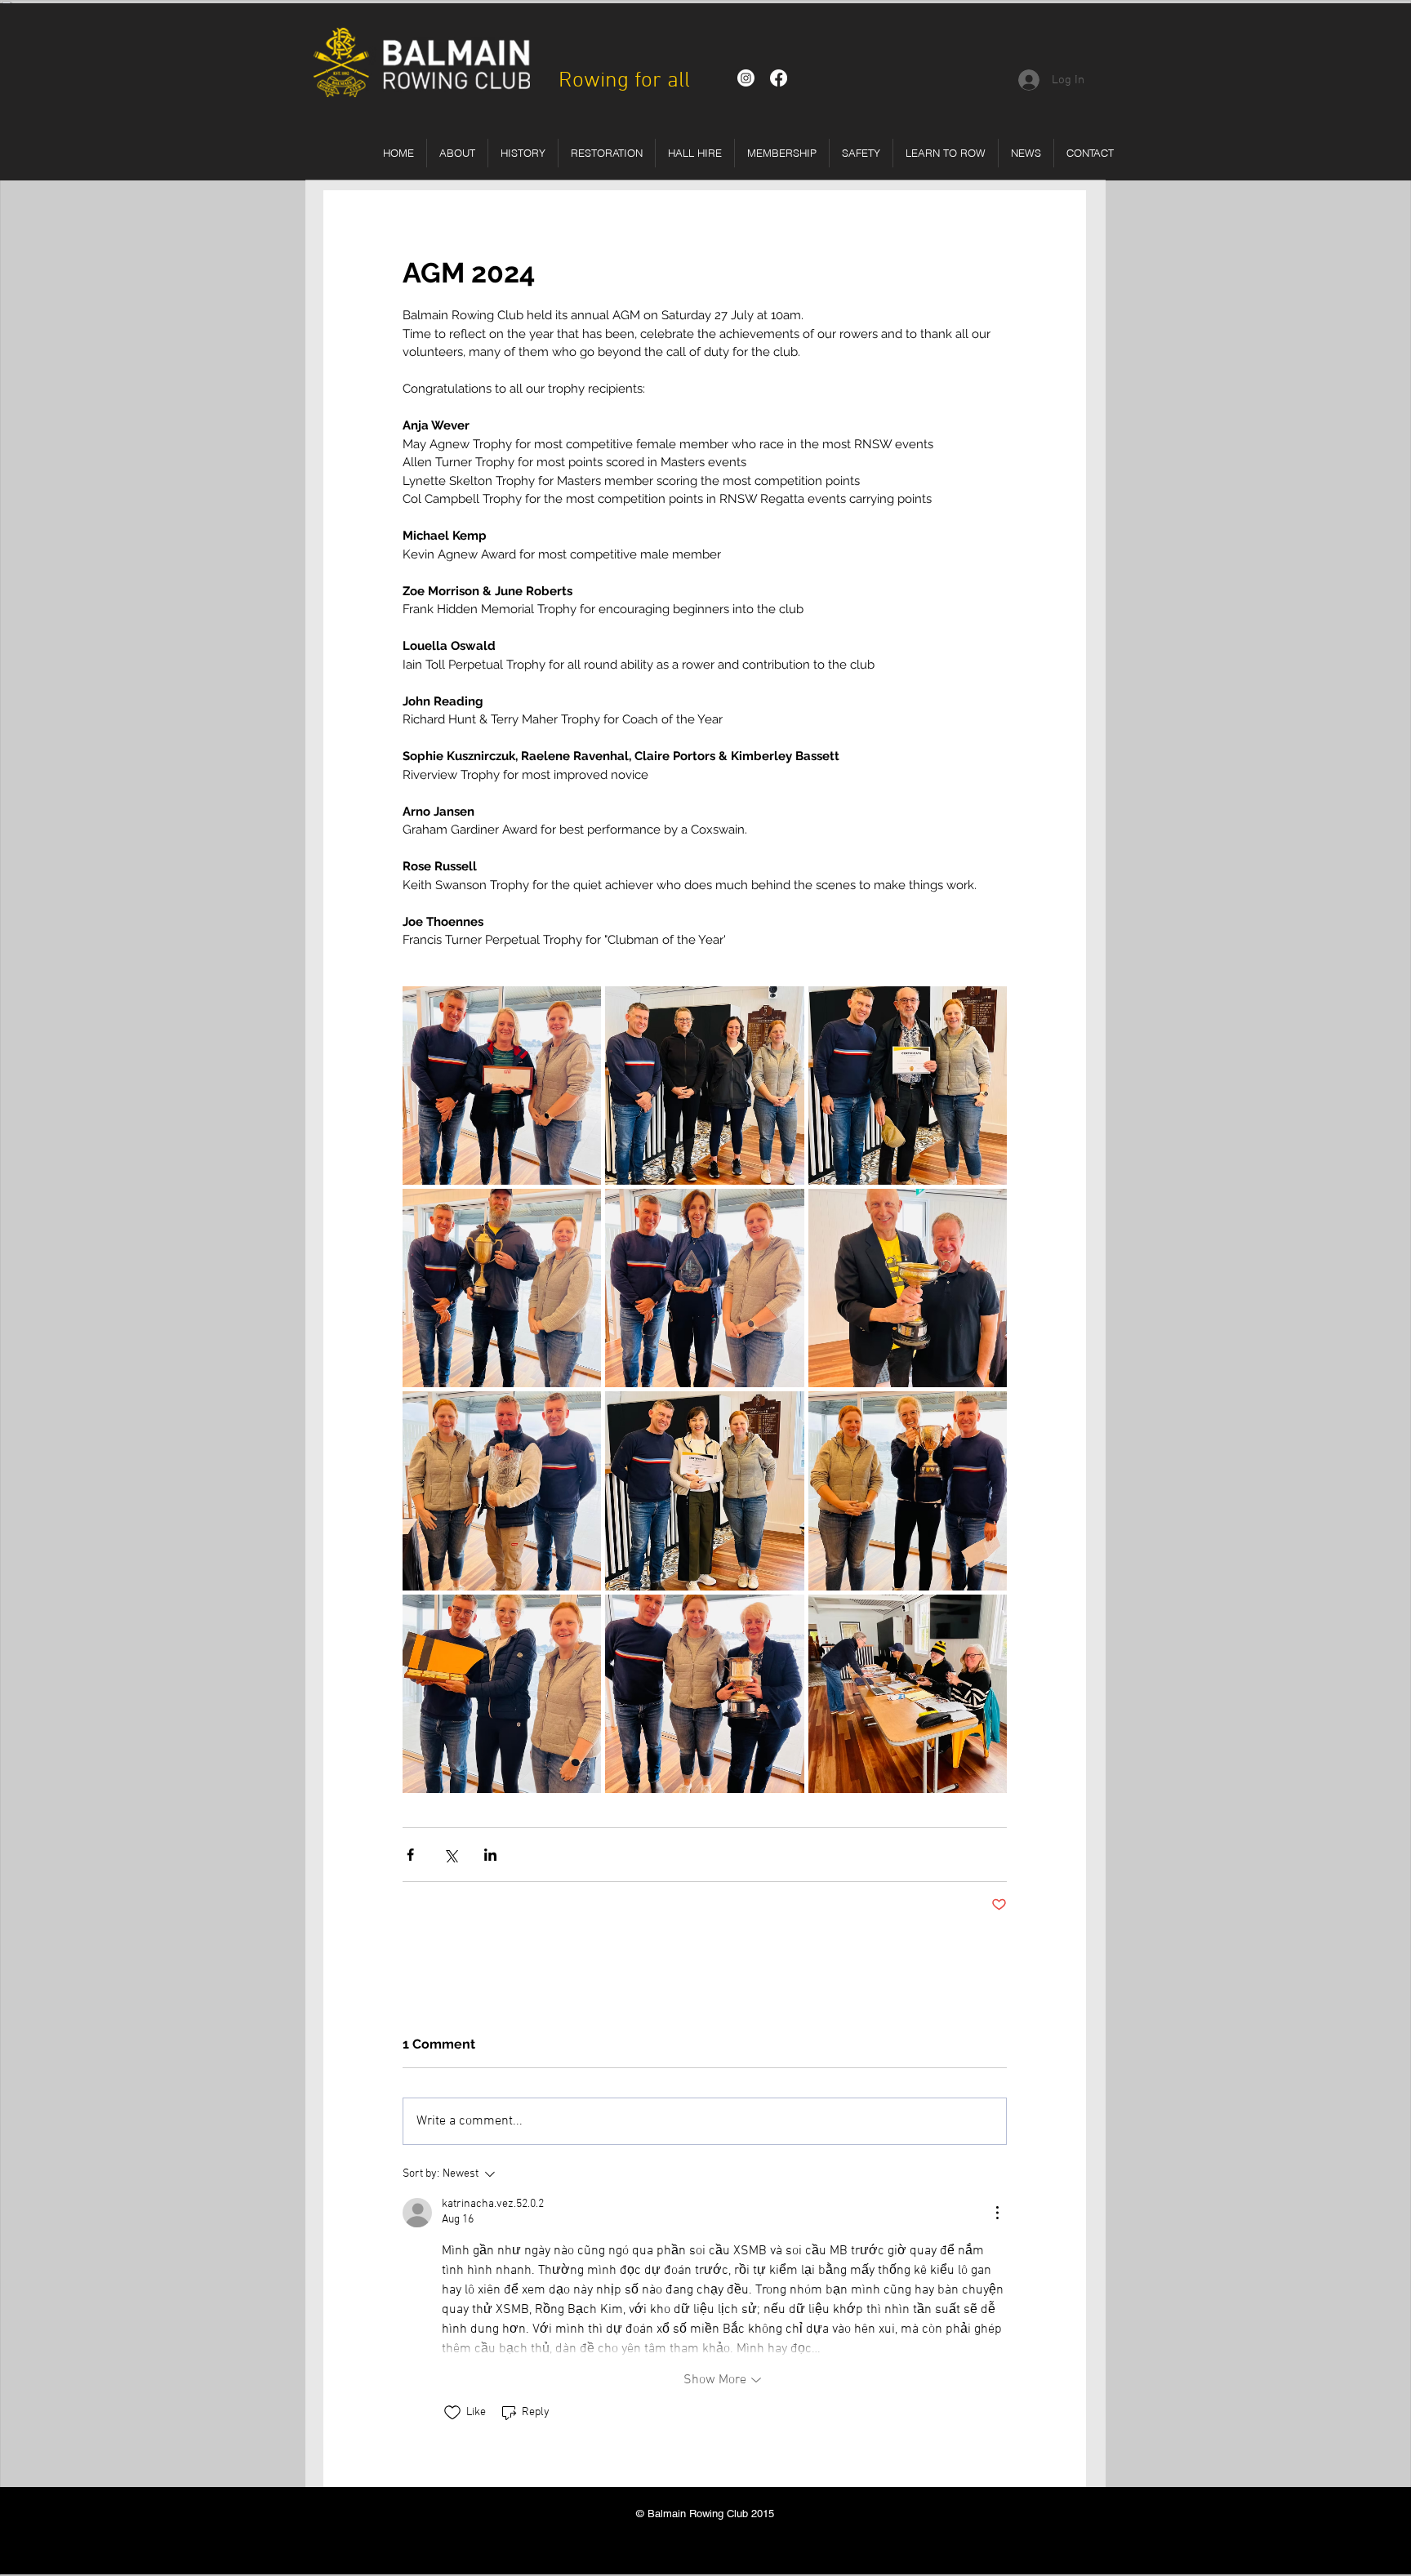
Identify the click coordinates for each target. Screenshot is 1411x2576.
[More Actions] (997, 2213)
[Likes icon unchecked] (452, 2413)
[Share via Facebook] (410, 1855)
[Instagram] (746, 78)
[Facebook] (779, 78)
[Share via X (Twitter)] (450, 1855)
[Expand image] (502, 1086)
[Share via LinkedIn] (490, 1855)
